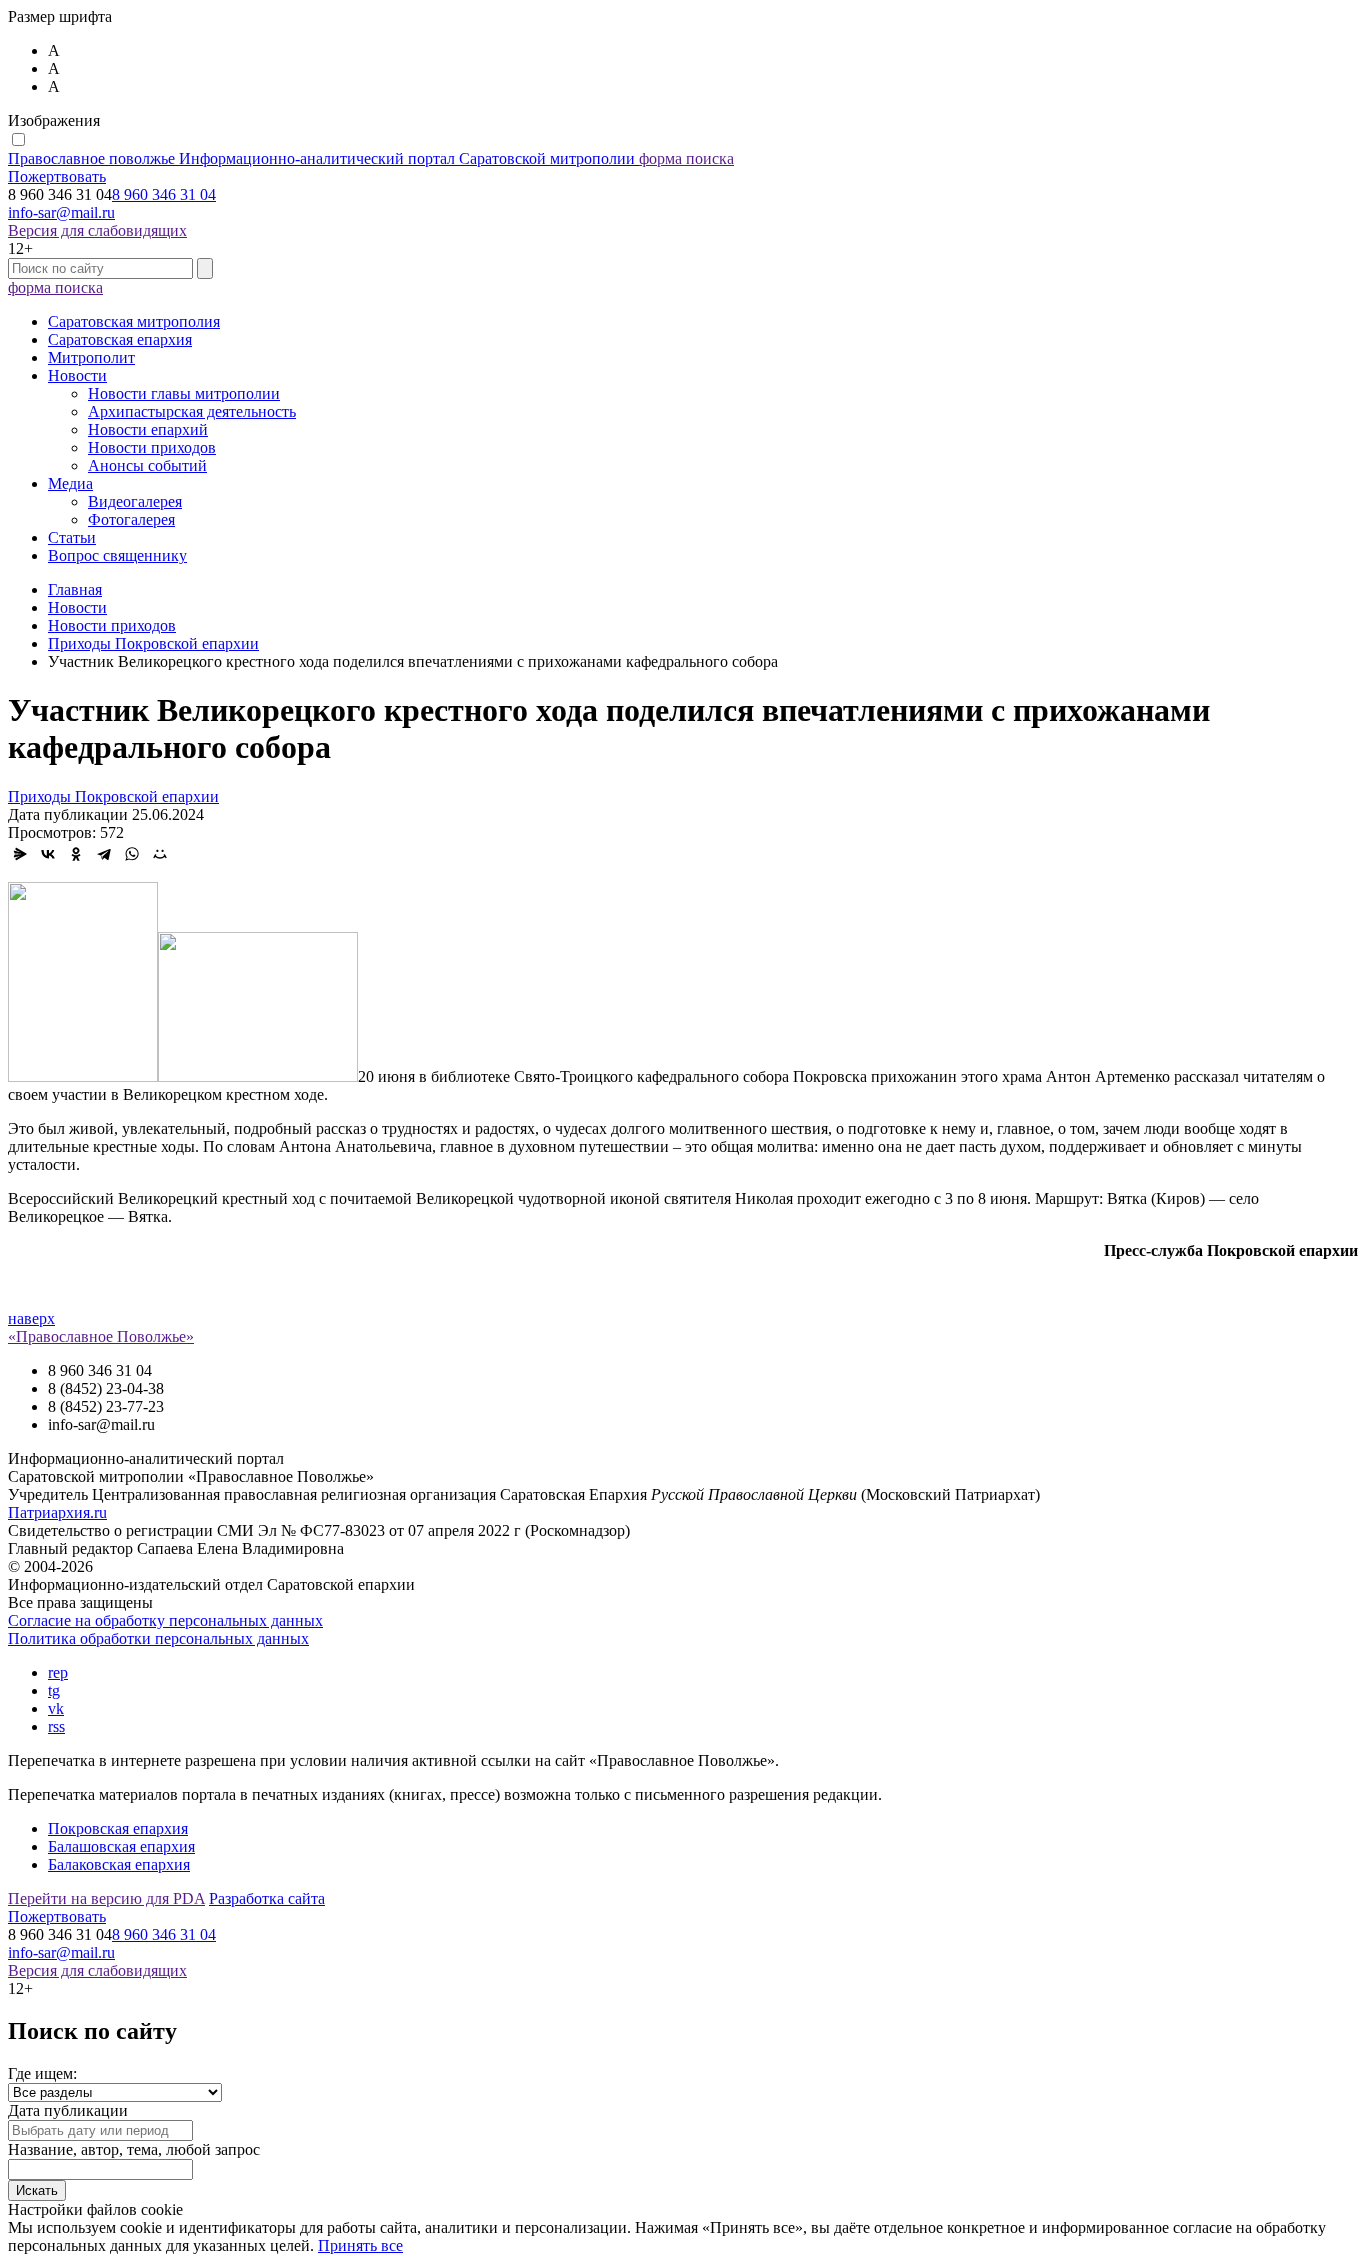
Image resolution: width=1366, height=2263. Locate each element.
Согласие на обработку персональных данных (165, 1620)
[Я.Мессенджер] (20, 854)
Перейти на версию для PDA (106, 1898)
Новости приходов (152, 447)
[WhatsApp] (132, 854)
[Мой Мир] (160, 854)
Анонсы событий (147, 465)
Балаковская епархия (119, 1864)
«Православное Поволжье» (101, 1336)
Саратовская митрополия (134, 321)
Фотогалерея (131, 519)
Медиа (70, 483)
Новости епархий (148, 429)
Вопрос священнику (117, 555)
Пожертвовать (57, 176)
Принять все (360, 2245)
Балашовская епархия (121, 1846)
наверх (31, 1318)
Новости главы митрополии (184, 393)
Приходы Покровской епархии (113, 796)
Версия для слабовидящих (97, 230)
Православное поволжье (321, 158)
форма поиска (686, 158)
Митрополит (91, 357)
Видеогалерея (135, 501)
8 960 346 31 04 (164, 194)
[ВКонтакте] (48, 854)
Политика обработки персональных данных (158, 1638)
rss (56, 1726)
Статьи (72, 537)
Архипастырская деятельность (192, 411)
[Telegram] (104, 854)
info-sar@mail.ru (61, 212)
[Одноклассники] (76, 854)
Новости (77, 375)
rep (58, 1672)
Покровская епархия (118, 1828)
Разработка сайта (267, 1898)
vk (56, 1708)
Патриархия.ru (57, 1512)
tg (54, 1690)
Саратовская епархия (120, 339)
